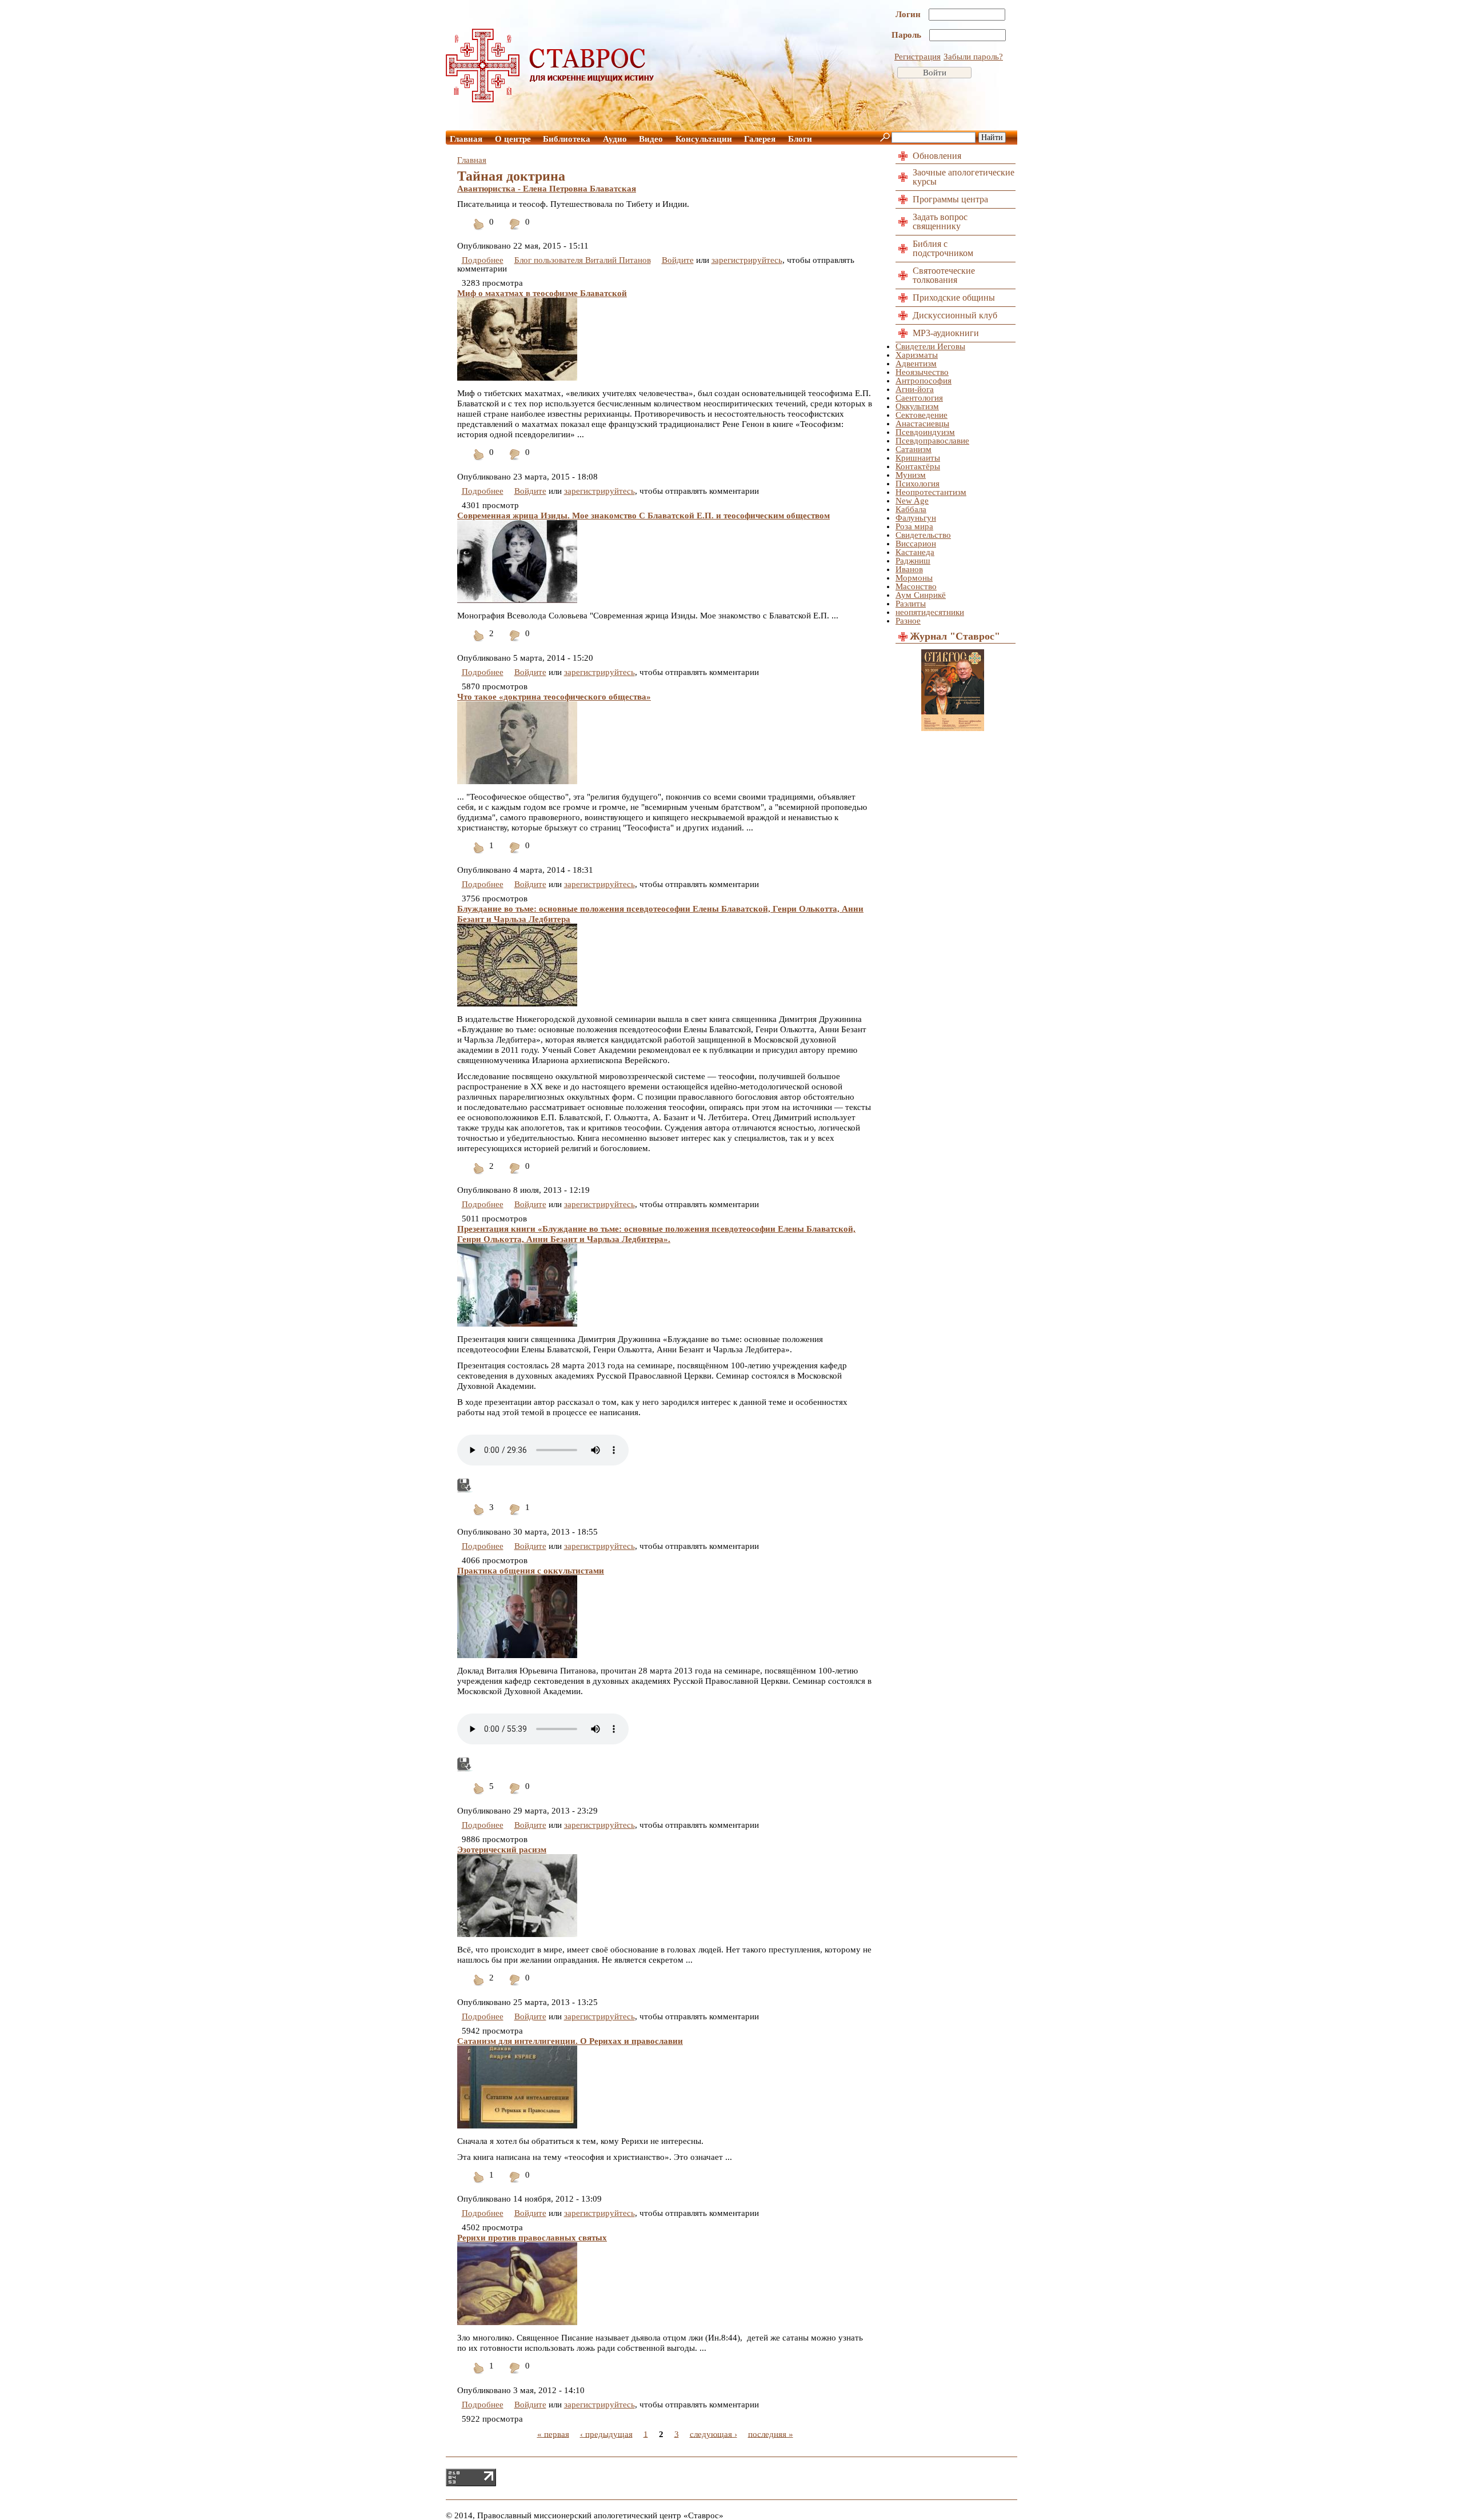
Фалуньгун (916, 518)
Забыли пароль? (973, 57)
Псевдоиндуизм (925, 432)
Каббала (911, 509)
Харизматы (917, 355)
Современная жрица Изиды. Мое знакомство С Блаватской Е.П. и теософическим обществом (643, 516)
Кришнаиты (918, 458)
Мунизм (911, 475)
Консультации (704, 139)
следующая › (713, 2434)
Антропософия (924, 381)
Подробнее (483, 260)
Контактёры (918, 466)
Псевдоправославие (932, 441)
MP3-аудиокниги (946, 333)
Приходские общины (954, 297)
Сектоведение (922, 415)
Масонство (916, 586)
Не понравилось (515, 231)
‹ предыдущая (606, 2434)
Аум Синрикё (921, 595)
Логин (909, 14)
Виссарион (916, 544)
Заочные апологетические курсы (964, 177)
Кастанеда (915, 552)
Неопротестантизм (931, 492)
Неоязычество (922, 372)
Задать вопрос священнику (940, 221)
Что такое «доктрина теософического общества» (554, 697)
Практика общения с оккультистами (531, 1571)
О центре (513, 139)
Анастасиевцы (922, 424)
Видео (651, 139)
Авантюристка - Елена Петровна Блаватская (547, 189)
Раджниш (913, 561)
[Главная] (550, 99)
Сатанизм (914, 449)
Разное (908, 621)
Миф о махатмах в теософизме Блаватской (542, 293)
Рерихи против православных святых (532, 2238)
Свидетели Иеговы (930, 346)
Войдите (678, 260)
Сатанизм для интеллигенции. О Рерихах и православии (570, 2041)
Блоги (800, 139)
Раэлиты (911, 604)
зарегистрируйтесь (747, 260)
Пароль (908, 35)
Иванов (909, 569)
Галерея (760, 139)
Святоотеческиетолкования (944, 275)
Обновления (937, 156)
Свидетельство (923, 535)
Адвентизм (916, 364)
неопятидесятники (930, 612)
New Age (912, 501)
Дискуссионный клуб (955, 315)
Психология (918, 484)
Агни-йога (915, 389)
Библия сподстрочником (943, 248)
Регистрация (918, 57)
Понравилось (479, 231)
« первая (553, 2434)
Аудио (615, 139)
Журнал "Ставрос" (955, 636)
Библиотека (567, 139)
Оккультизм (917, 406)
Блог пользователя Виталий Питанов (583, 260)
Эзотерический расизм (502, 1850)
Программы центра (950, 199)
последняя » (771, 2434)
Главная (466, 139)
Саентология (919, 398)
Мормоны (914, 578)
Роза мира (914, 526)
